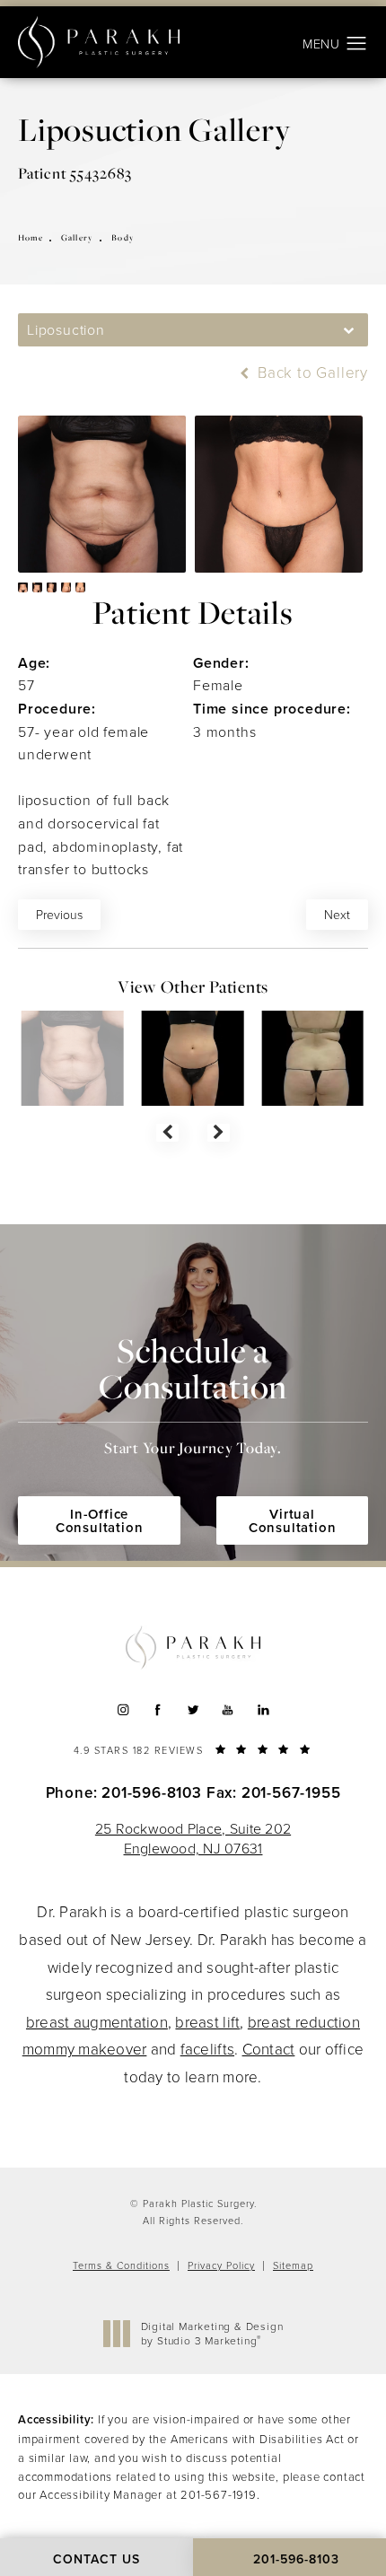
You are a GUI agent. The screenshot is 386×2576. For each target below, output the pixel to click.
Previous (59, 914)
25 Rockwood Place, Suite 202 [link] (193, 1838)
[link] (193, 1748)
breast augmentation (97, 2022)
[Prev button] (167, 1133)
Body (123, 237)
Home (31, 237)
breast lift (207, 2022)
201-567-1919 (219, 2494)
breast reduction (304, 2022)
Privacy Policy (221, 2265)
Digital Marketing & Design (212, 2333)
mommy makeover (85, 2049)
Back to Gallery (311, 372)
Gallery (77, 237)
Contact (269, 2049)
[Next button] (219, 1133)
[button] (357, 44)
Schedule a (193, 1394)
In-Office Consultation (100, 1520)
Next (337, 914)
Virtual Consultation (293, 1520)
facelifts (207, 2049)
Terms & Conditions (121, 2265)
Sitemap (293, 2265)
